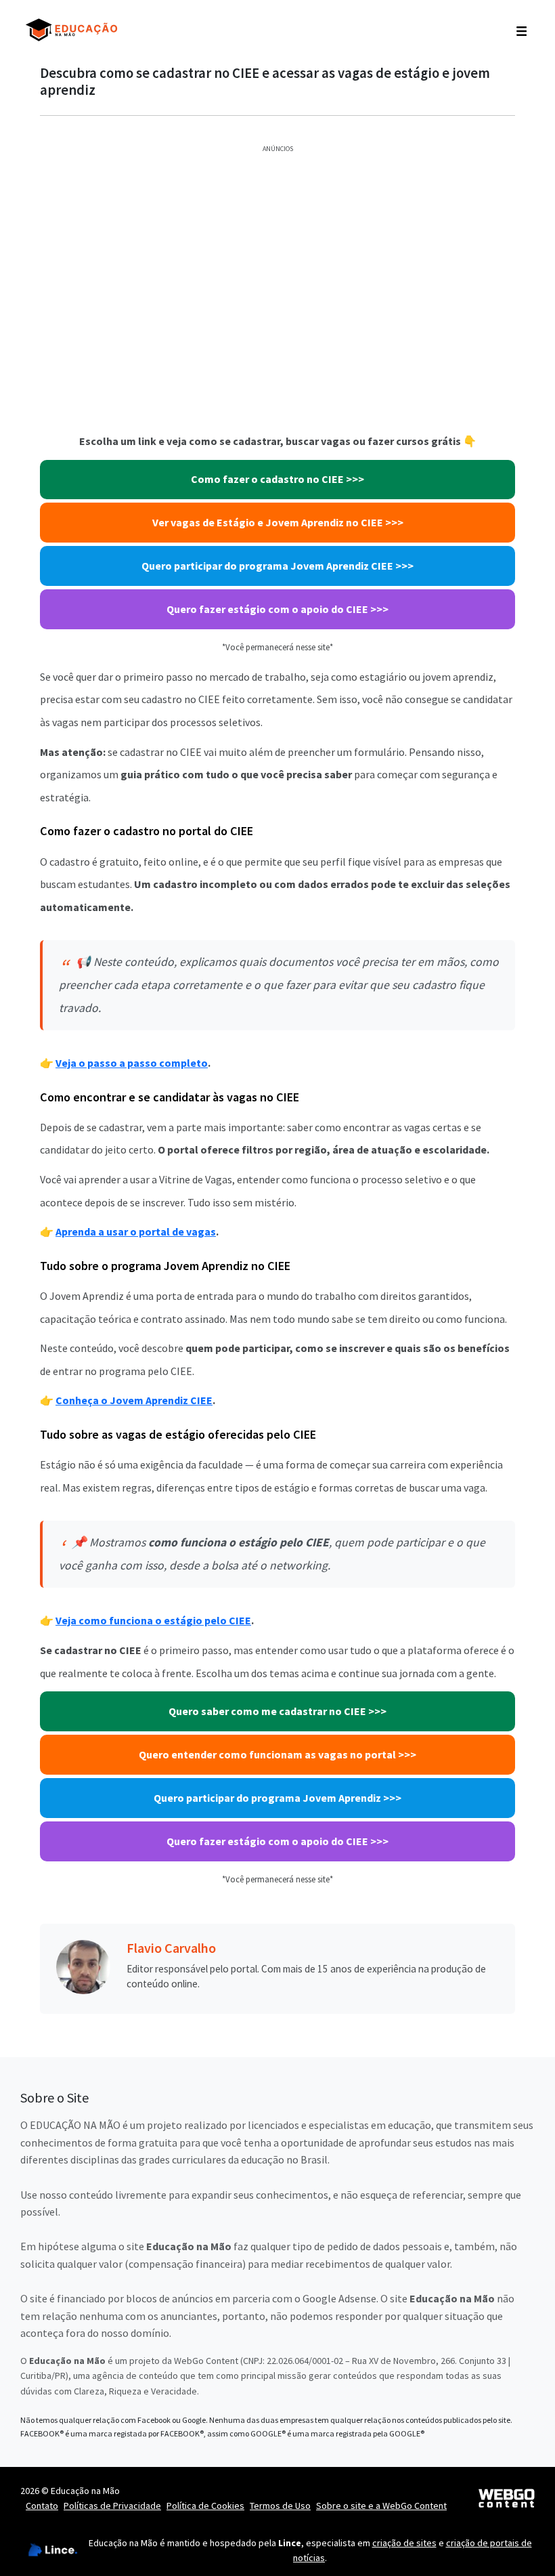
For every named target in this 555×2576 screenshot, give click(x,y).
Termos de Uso (280, 2506)
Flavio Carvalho (171, 1948)
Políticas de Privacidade (112, 2506)
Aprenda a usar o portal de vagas (136, 1231)
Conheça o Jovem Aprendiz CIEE (134, 1400)
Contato (42, 2506)
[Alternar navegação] (521, 30)
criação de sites (404, 2543)
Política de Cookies (205, 2506)
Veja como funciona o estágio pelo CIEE (153, 1620)
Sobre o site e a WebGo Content (381, 2506)
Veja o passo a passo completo (132, 1063)
